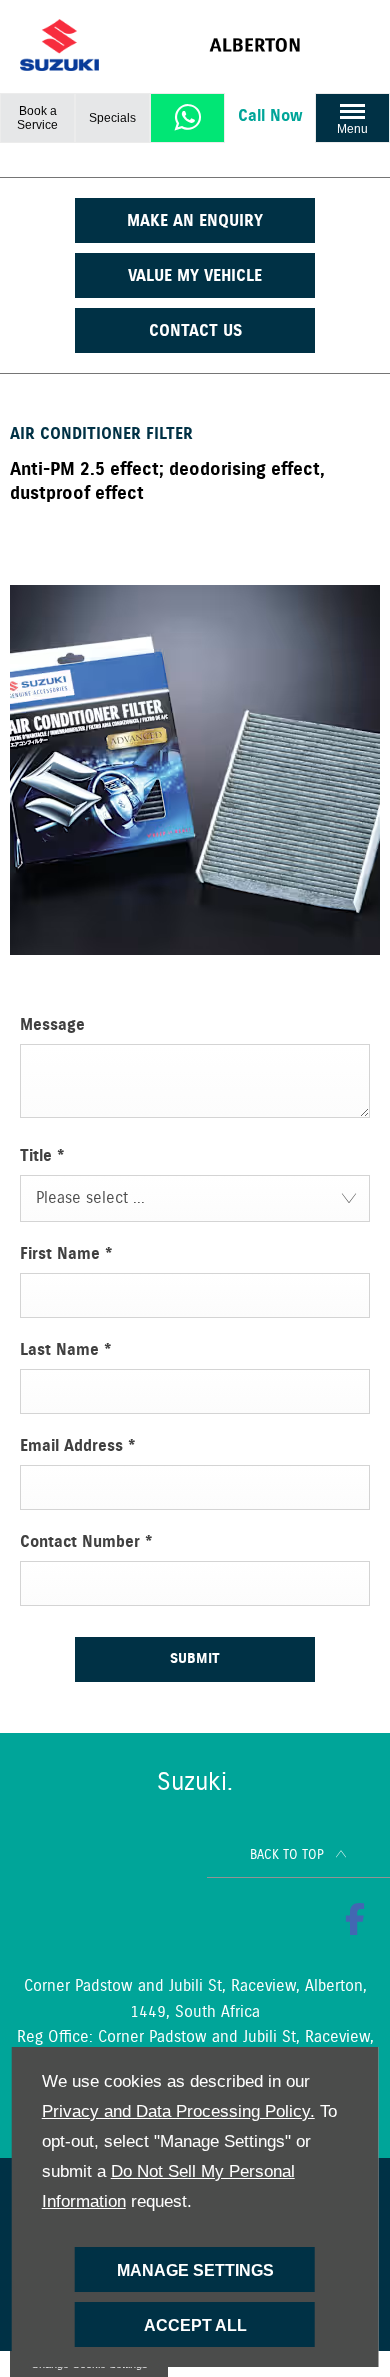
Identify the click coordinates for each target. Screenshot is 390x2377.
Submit (195, 1659)
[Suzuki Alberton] (289, 45)
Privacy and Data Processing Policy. (178, 2111)
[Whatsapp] (188, 117)
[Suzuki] (59, 45)
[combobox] (195, 1198)
